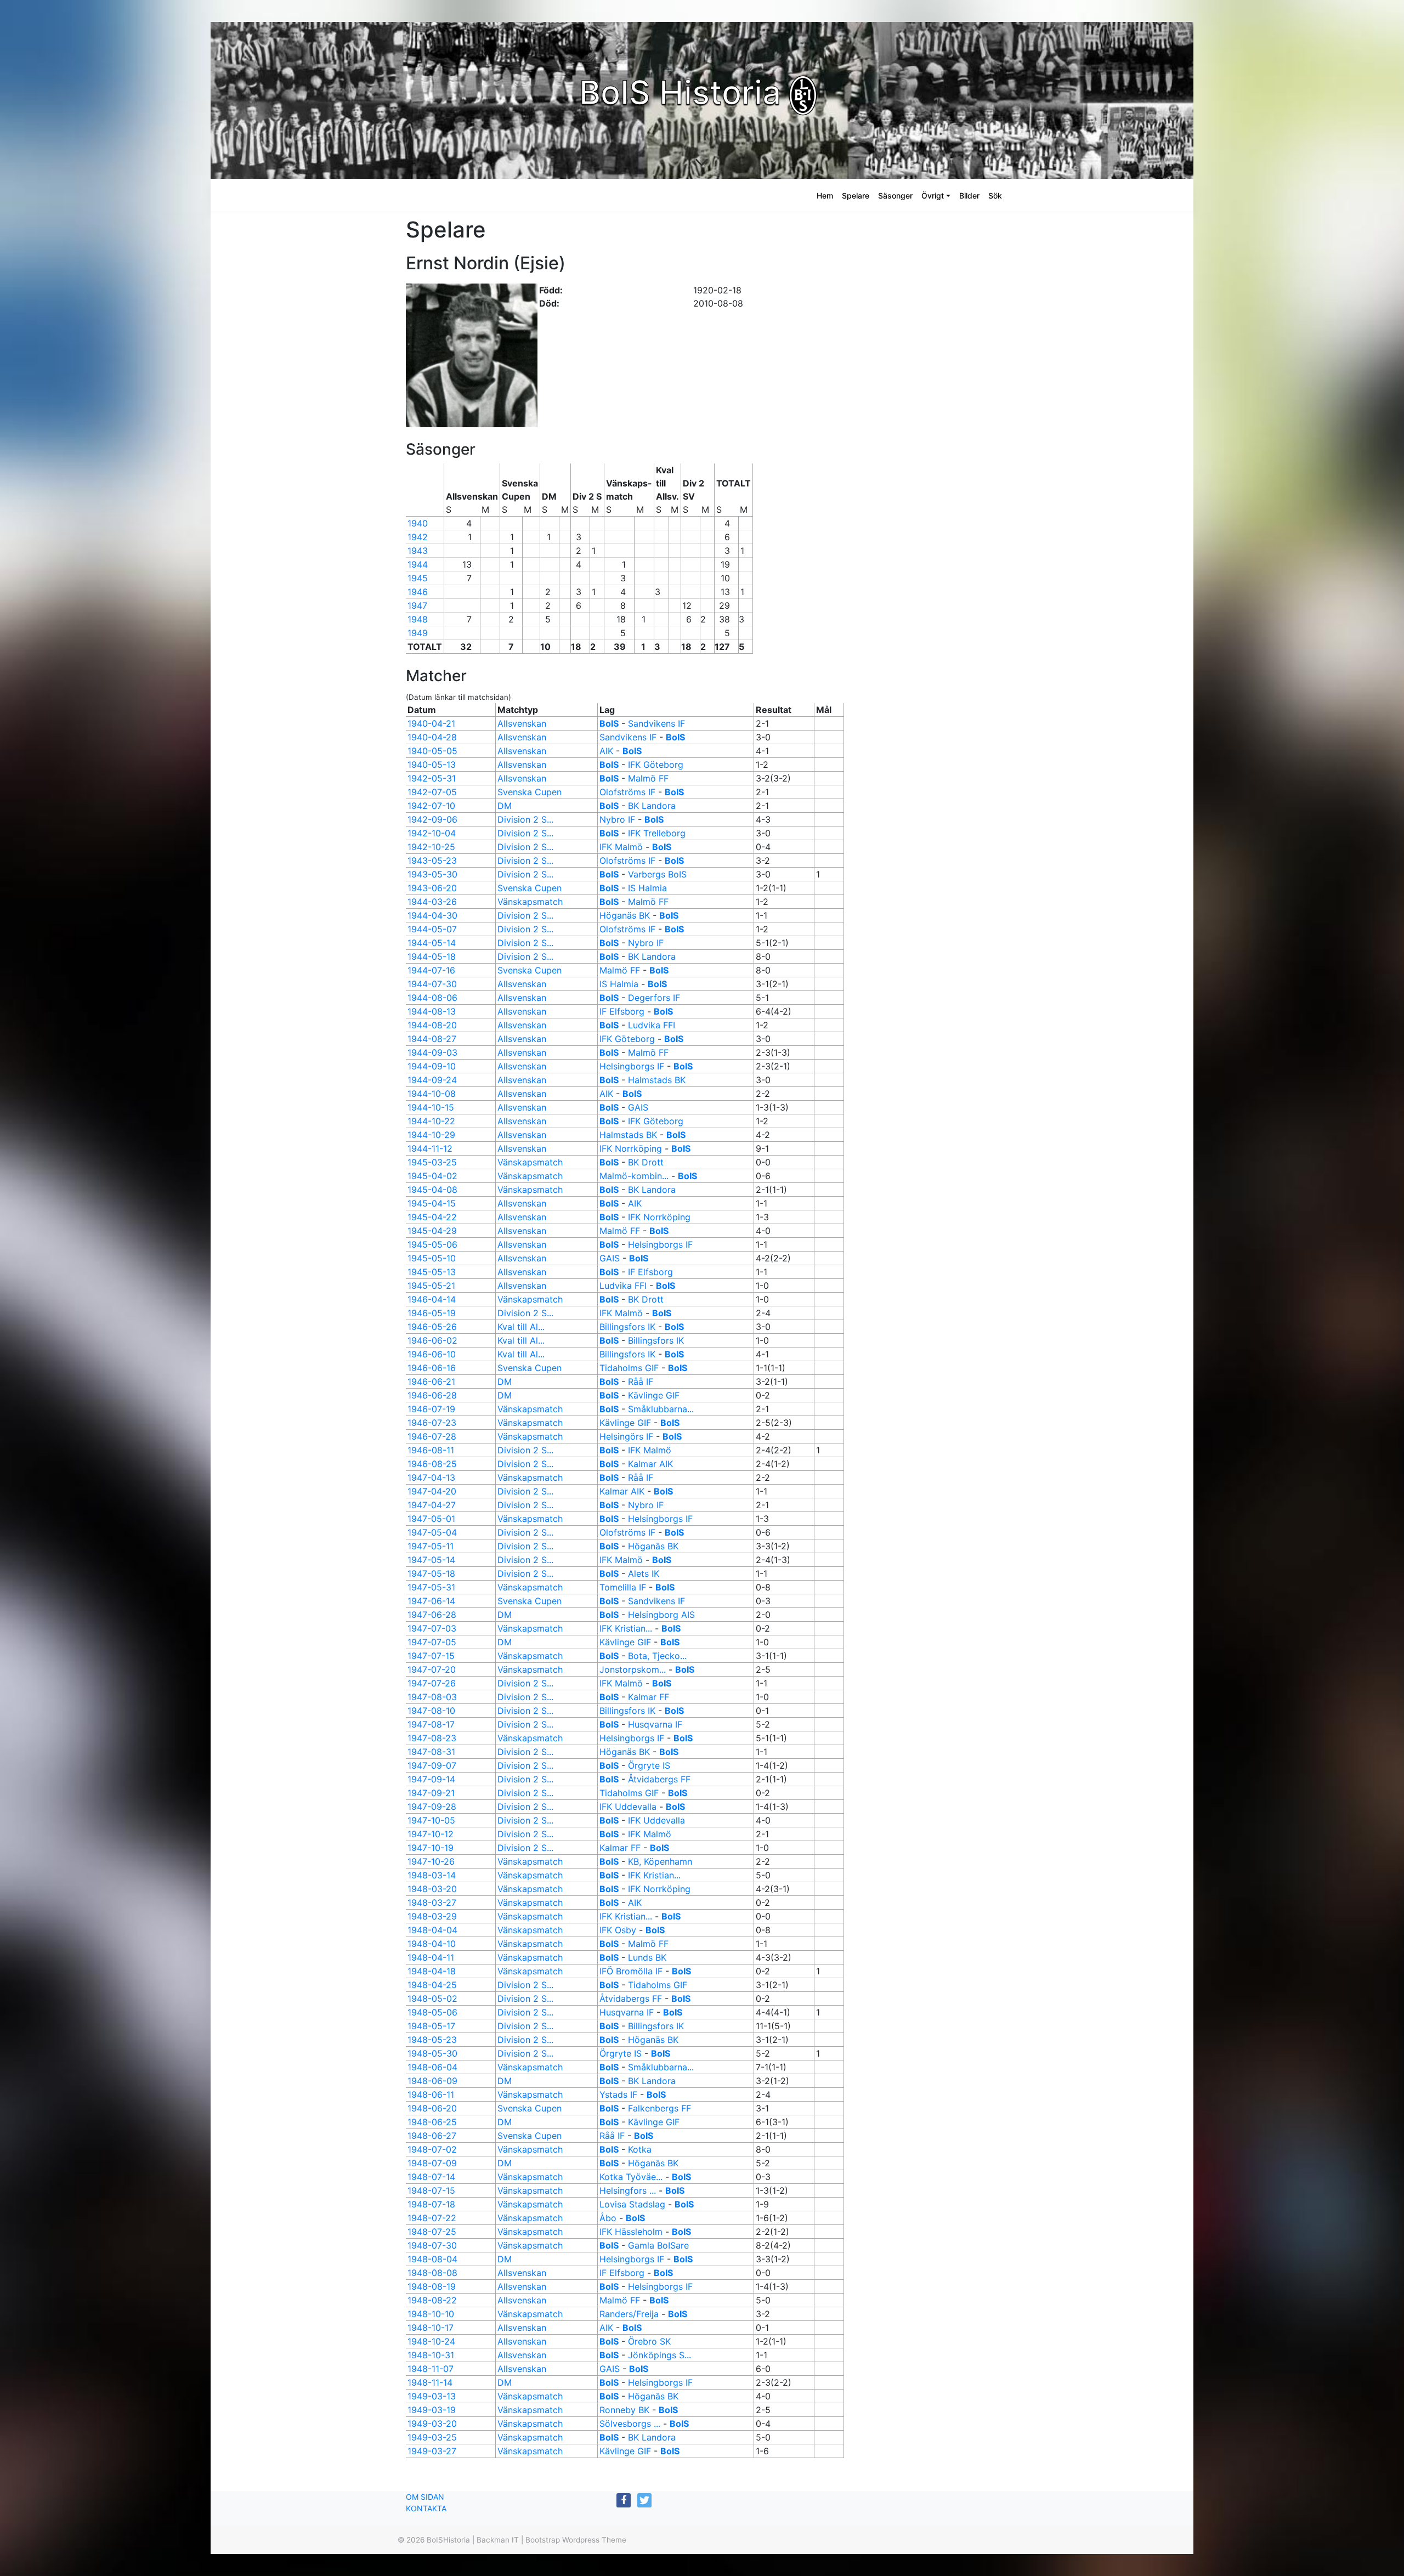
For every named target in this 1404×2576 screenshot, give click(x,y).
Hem (825, 196)
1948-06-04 (432, 2067)
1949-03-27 (432, 2451)
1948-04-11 (431, 1957)
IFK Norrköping (631, 1148)
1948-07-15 (431, 2190)
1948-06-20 (432, 2108)
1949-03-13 (432, 2396)
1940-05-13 (432, 765)
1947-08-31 (431, 1752)
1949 (418, 633)
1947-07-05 (432, 1642)
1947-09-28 (432, 1807)
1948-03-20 (432, 1889)
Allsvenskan (522, 723)
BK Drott (646, 1162)
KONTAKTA (426, 2508)
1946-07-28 (432, 1436)
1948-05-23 (432, 2040)
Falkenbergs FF (659, 2108)
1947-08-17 (431, 1724)
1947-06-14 (431, 1601)
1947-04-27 (432, 1505)
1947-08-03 (432, 1697)
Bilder (969, 196)
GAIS (638, 1107)
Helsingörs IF (626, 1436)
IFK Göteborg (656, 765)
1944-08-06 (432, 998)
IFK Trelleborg (657, 833)
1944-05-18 (432, 956)
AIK (606, 751)
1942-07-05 (432, 792)
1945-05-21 (431, 1286)
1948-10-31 (431, 2355)
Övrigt (933, 196)
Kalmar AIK (650, 1464)
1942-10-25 (431, 847)
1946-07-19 (431, 1409)
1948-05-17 (431, 2026)
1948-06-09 (432, 2081)
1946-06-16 (432, 1368)
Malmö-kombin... (634, 1176)
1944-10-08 (432, 1094)
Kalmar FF (649, 1697)
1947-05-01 (431, 1519)
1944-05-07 (432, 929)
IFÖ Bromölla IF (631, 1971)
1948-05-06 (432, 2012)
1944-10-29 (431, 1135)
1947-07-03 (432, 1628)
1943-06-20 (432, 888)
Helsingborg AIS (661, 1615)
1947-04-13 (431, 1477)
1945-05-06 (432, 1244)
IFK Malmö (621, 847)
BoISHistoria (448, 2540)
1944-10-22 (431, 1121)
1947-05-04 (432, 1532)
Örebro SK (649, 2341)
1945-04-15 (432, 1203)
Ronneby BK (624, 2410)
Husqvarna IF (655, 1724)
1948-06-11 (431, 2094)
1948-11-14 (430, 2382)
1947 (417, 605)
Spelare (856, 196)
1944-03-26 (432, 902)
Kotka (640, 2149)
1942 (418, 537)
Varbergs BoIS (657, 874)
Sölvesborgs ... (630, 2424)
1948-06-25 (432, 2122)
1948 (418, 619)
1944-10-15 (431, 1107)
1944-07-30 (432, 984)
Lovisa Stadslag (632, 2204)
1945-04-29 (432, 1231)
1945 (418, 578)
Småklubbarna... (661, 1409)
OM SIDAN (425, 2497)
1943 (418, 551)
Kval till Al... (521, 1327)
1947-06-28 (432, 1615)
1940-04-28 (432, 737)
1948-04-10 (432, 1944)
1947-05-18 (431, 1573)
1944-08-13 (432, 1011)
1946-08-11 (431, 1450)
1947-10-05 (431, 1820)
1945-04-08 (432, 1190)
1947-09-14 (431, 1779)
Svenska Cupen (530, 792)
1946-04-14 (432, 1299)
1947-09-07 (432, 1765)
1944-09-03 (432, 1052)
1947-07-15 (431, 1656)
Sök (995, 196)
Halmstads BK (657, 1080)
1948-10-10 (431, 2314)
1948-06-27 (432, 2136)
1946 (418, 592)
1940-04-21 (431, 723)
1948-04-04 (432, 1930)
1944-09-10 (432, 1066)
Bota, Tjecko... (657, 1656)
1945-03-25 (432, 1162)
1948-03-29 (432, 1916)
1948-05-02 (432, 1998)
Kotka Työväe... (631, 2177)
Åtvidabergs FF (659, 1779)
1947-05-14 (431, 1560)
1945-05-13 (432, 1272)
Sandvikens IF (656, 723)
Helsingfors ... (628, 2190)
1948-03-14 (432, 1875)
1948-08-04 (432, 2259)
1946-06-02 (432, 1340)
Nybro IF (617, 819)
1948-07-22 (432, 2218)
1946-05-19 (432, 1313)
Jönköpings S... (659, 2355)
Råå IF (641, 1382)
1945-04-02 (432, 1176)
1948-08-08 (432, 2273)
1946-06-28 (432, 1395)
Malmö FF (648, 778)
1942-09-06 (432, 819)
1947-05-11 (431, 1546)
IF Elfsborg (622, 1011)
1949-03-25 (432, 2437)
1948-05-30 (432, 2053)
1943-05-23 (432, 860)
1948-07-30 (432, 2245)
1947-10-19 (431, 1848)
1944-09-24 (432, 1080)
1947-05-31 (431, 1587)
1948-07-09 (432, 2163)
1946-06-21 (431, 1382)
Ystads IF (618, 2094)
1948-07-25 (432, 2232)
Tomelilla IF (623, 1587)
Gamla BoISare (658, 2245)
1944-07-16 (431, 970)
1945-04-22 (432, 1217)
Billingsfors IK (627, 1327)
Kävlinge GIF (654, 1395)
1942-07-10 (431, 806)
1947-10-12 (431, 1834)
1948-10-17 (431, 2328)
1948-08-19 (432, 2286)
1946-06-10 (432, 1354)
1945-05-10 (432, 1258)
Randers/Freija (630, 2314)
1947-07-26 (432, 1683)
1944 (418, 564)
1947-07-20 (432, 1669)
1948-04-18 (432, 1971)
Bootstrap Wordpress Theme (576, 2540)
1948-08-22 (432, 2300)
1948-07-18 (431, 2204)
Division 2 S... (525, 819)
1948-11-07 (431, 2369)
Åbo (608, 2218)
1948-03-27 (432, 1903)
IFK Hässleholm (631, 2232)
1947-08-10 (431, 1711)
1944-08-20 (432, 1025)
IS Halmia (647, 888)
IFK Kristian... (626, 1628)
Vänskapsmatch (530, 902)
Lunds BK (647, 1957)
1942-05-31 (432, 778)
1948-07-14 (431, 2177)
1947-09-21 (431, 1793)
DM (505, 806)
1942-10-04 (432, 833)
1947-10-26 (431, 1861)
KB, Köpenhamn (660, 1861)
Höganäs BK (625, 915)
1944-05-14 (432, 943)
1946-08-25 (432, 1464)
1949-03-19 (432, 2410)
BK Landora (652, 806)
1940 (418, 523)
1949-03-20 (432, 2424)
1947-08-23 (432, 1738)
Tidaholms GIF (629, 1368)
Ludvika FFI (652, 1025)
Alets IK (644, 1573)
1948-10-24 (431, 2341)
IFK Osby (618, 1930)
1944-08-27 (432, 1039)
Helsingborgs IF (632, 1066)
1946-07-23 (432, 1423)
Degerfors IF (654, 998)
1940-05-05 (432, 751)
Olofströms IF (627, 792)
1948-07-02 (432, 2149)
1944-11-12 (430, 1148)
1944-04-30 (432, 915)
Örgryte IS (649, 1765)
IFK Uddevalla (628, 1807)
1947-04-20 (432, 1491)
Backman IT (498, 2540)
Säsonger (895, 196)
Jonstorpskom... (633, 1669)
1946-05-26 (432, 1327)
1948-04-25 (432, 1985)
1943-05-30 (432, 874)
